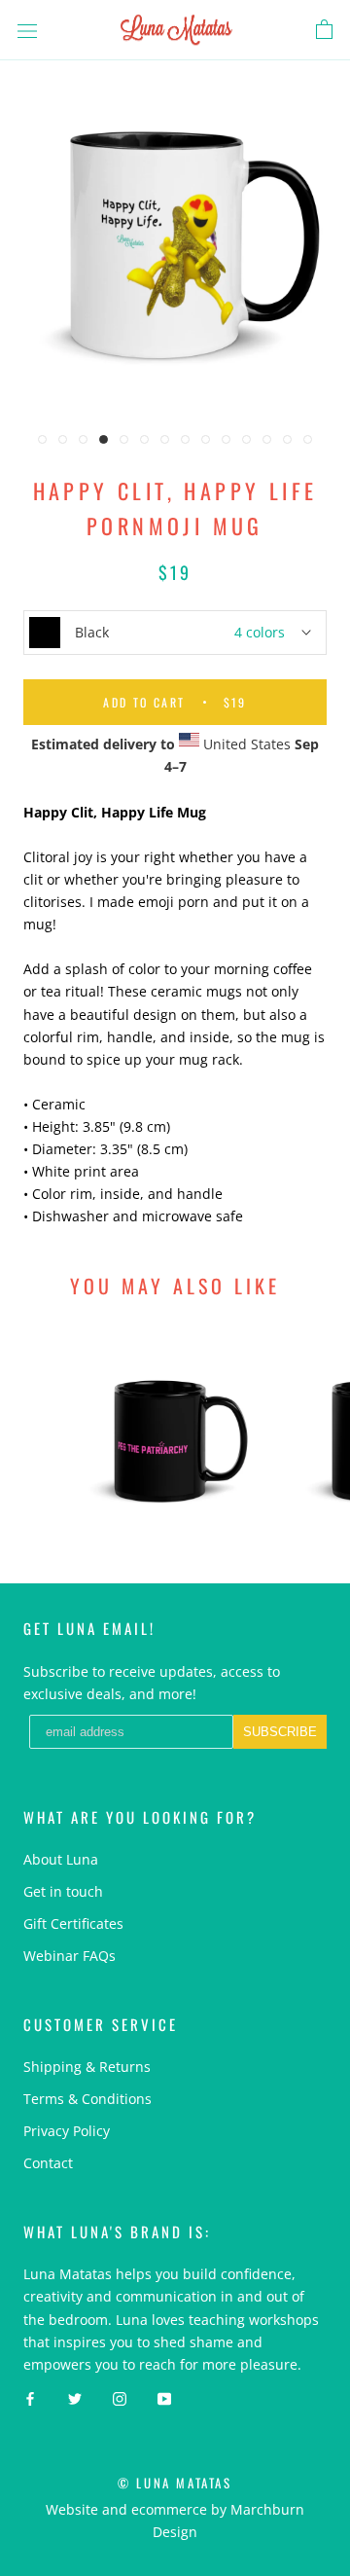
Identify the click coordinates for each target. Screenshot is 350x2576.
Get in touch (63, 1891)
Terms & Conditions (87, 2099)
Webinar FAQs (70, 1956)
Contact (48, 2163)
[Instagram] (120, 2397)
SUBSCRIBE (280, 1732)
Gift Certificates (73, 1923)
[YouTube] (164, 2397)
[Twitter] (75, 2397)
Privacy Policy (67, 2131)
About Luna (61, 1859)
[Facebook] (30, 2397)
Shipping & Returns (87, 2067)
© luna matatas (175, 2483)
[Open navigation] (27, 30)
